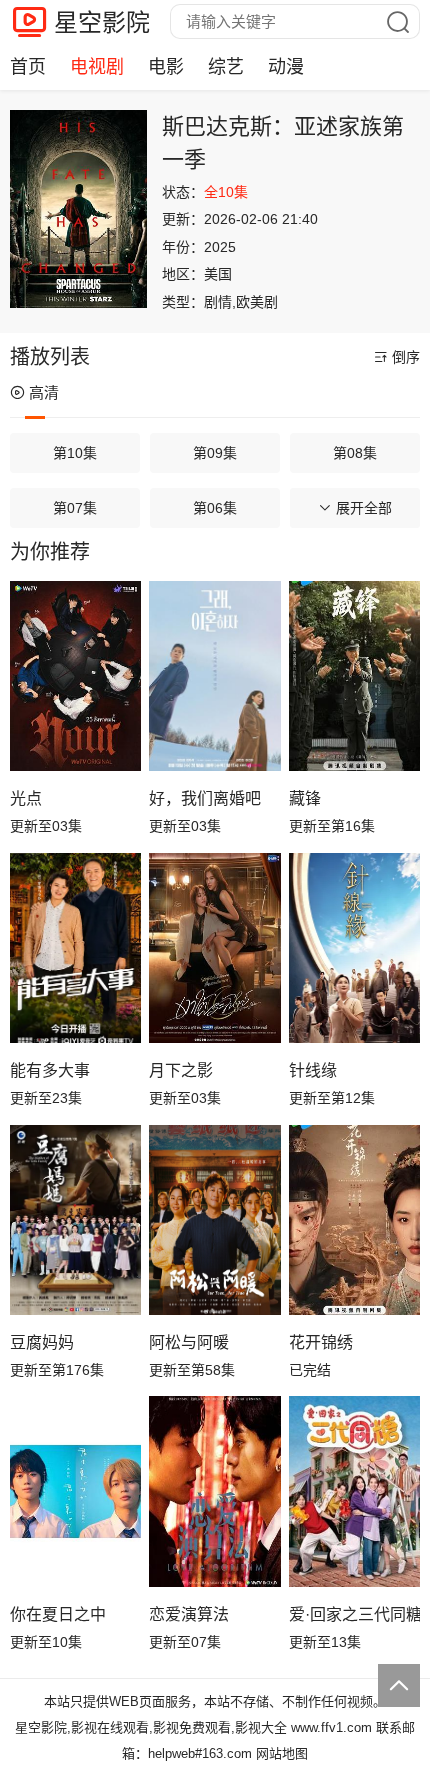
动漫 (286, 67)
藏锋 (305, 798)
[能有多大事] (75, 948)
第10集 (75, 453)
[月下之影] (214, 948)
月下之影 (181, 1070)
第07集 (75, 508)
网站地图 (282, 1753)
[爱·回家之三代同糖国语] (354, 1491)
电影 (166, 67)
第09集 (215, 453)
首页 (28, 67)
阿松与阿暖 (189, 1342)
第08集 (355, 453)
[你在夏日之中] (75, 1491)
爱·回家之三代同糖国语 (354, 1614)
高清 (44, 392)
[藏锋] (354, 676)
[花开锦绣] (354, 1220)
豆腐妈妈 (42, 1342)
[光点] (75, 676)
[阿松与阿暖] (214, 1220)
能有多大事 (50, 1070)
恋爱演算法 (189, 1614)
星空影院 (102, 22)
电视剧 (97, 67)
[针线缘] (354, 948)
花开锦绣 (321, 1342)
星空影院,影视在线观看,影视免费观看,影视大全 (151, 1727)
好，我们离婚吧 (205, 798)
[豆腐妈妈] (75, 1220)
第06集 (215, 508)
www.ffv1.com (331, 1727)
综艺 (226, 67)
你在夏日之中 (58, 1614)
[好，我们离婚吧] (214, 676)
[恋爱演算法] (214, 1491)
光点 (26, 798)
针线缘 (313, 1070)
